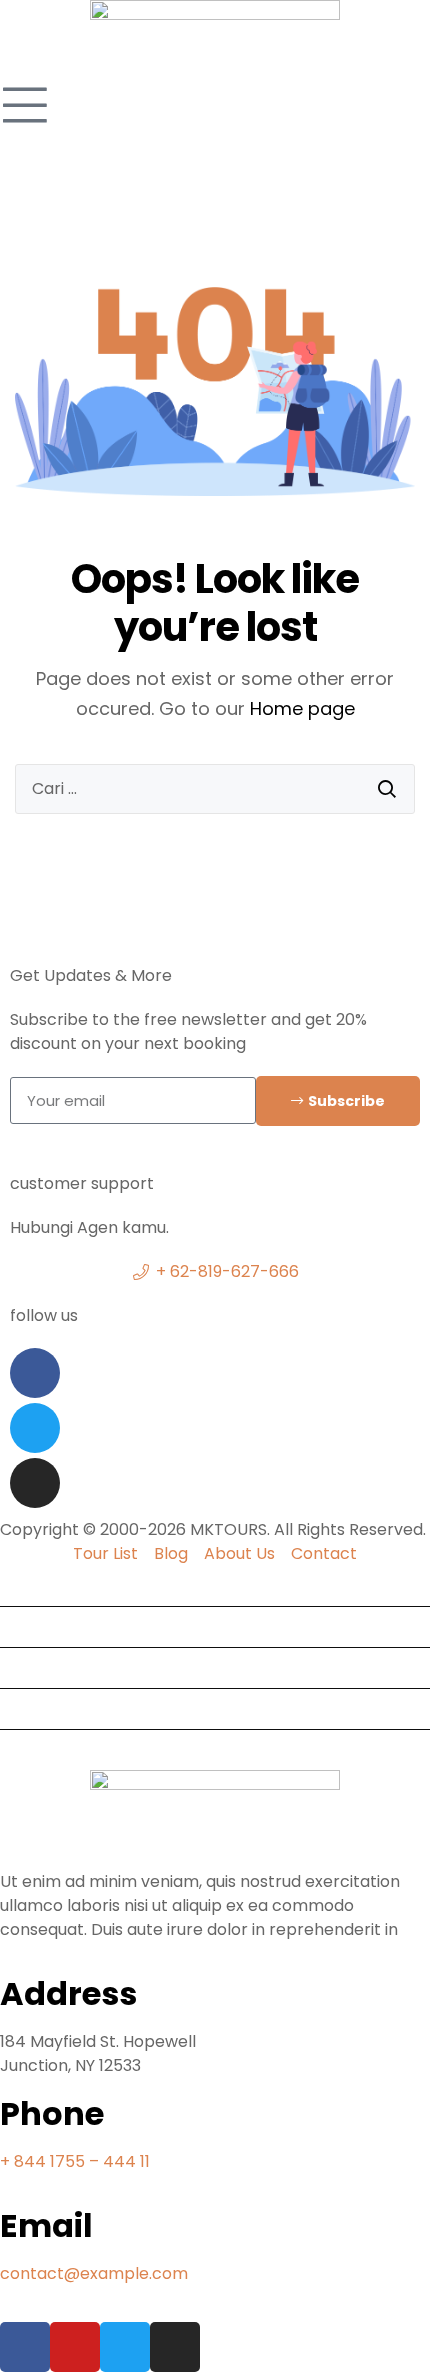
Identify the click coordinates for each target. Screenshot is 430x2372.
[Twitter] (35, 1428)
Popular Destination (85, 1626)
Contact (41, 1749)
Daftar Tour (54, 1667)
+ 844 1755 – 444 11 (75, 2161)
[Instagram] (35, 1483)
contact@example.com (94, 2273)
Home (31, 1585)
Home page (302, 708)
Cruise (32, 1708)
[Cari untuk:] (215, 789)
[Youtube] (75, 2347)
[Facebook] (35, 1373)
